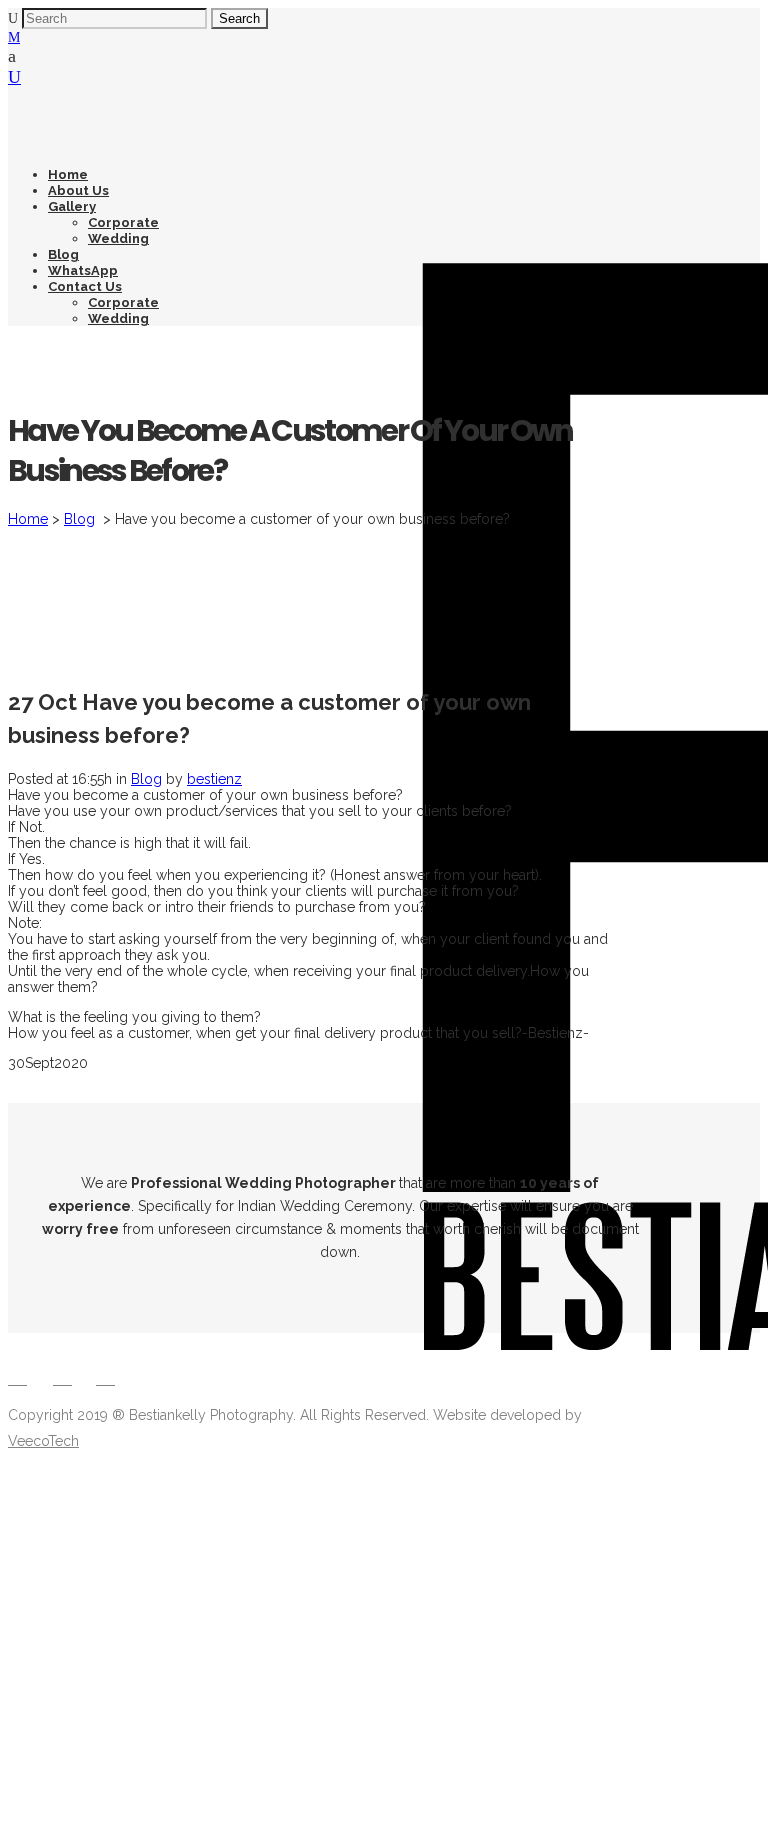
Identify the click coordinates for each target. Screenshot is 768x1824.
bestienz (214, 779)
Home (28, 519)
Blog (79, 519)
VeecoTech (43, 1441)
